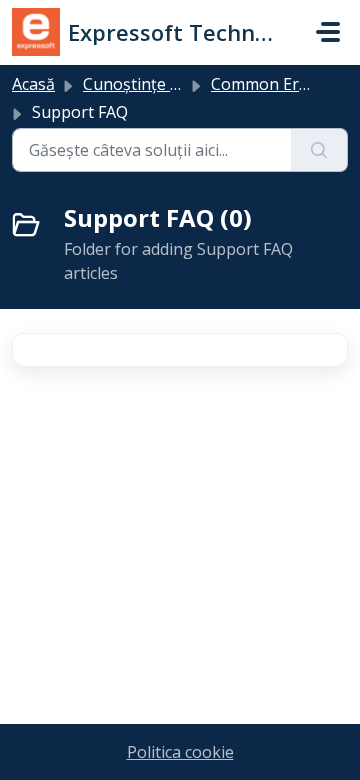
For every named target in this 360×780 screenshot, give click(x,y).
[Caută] (319, 150)
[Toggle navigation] (328, 32)
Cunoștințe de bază (155, 84)
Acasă (33, 84)
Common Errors (271, 84)
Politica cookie (180, 752)
